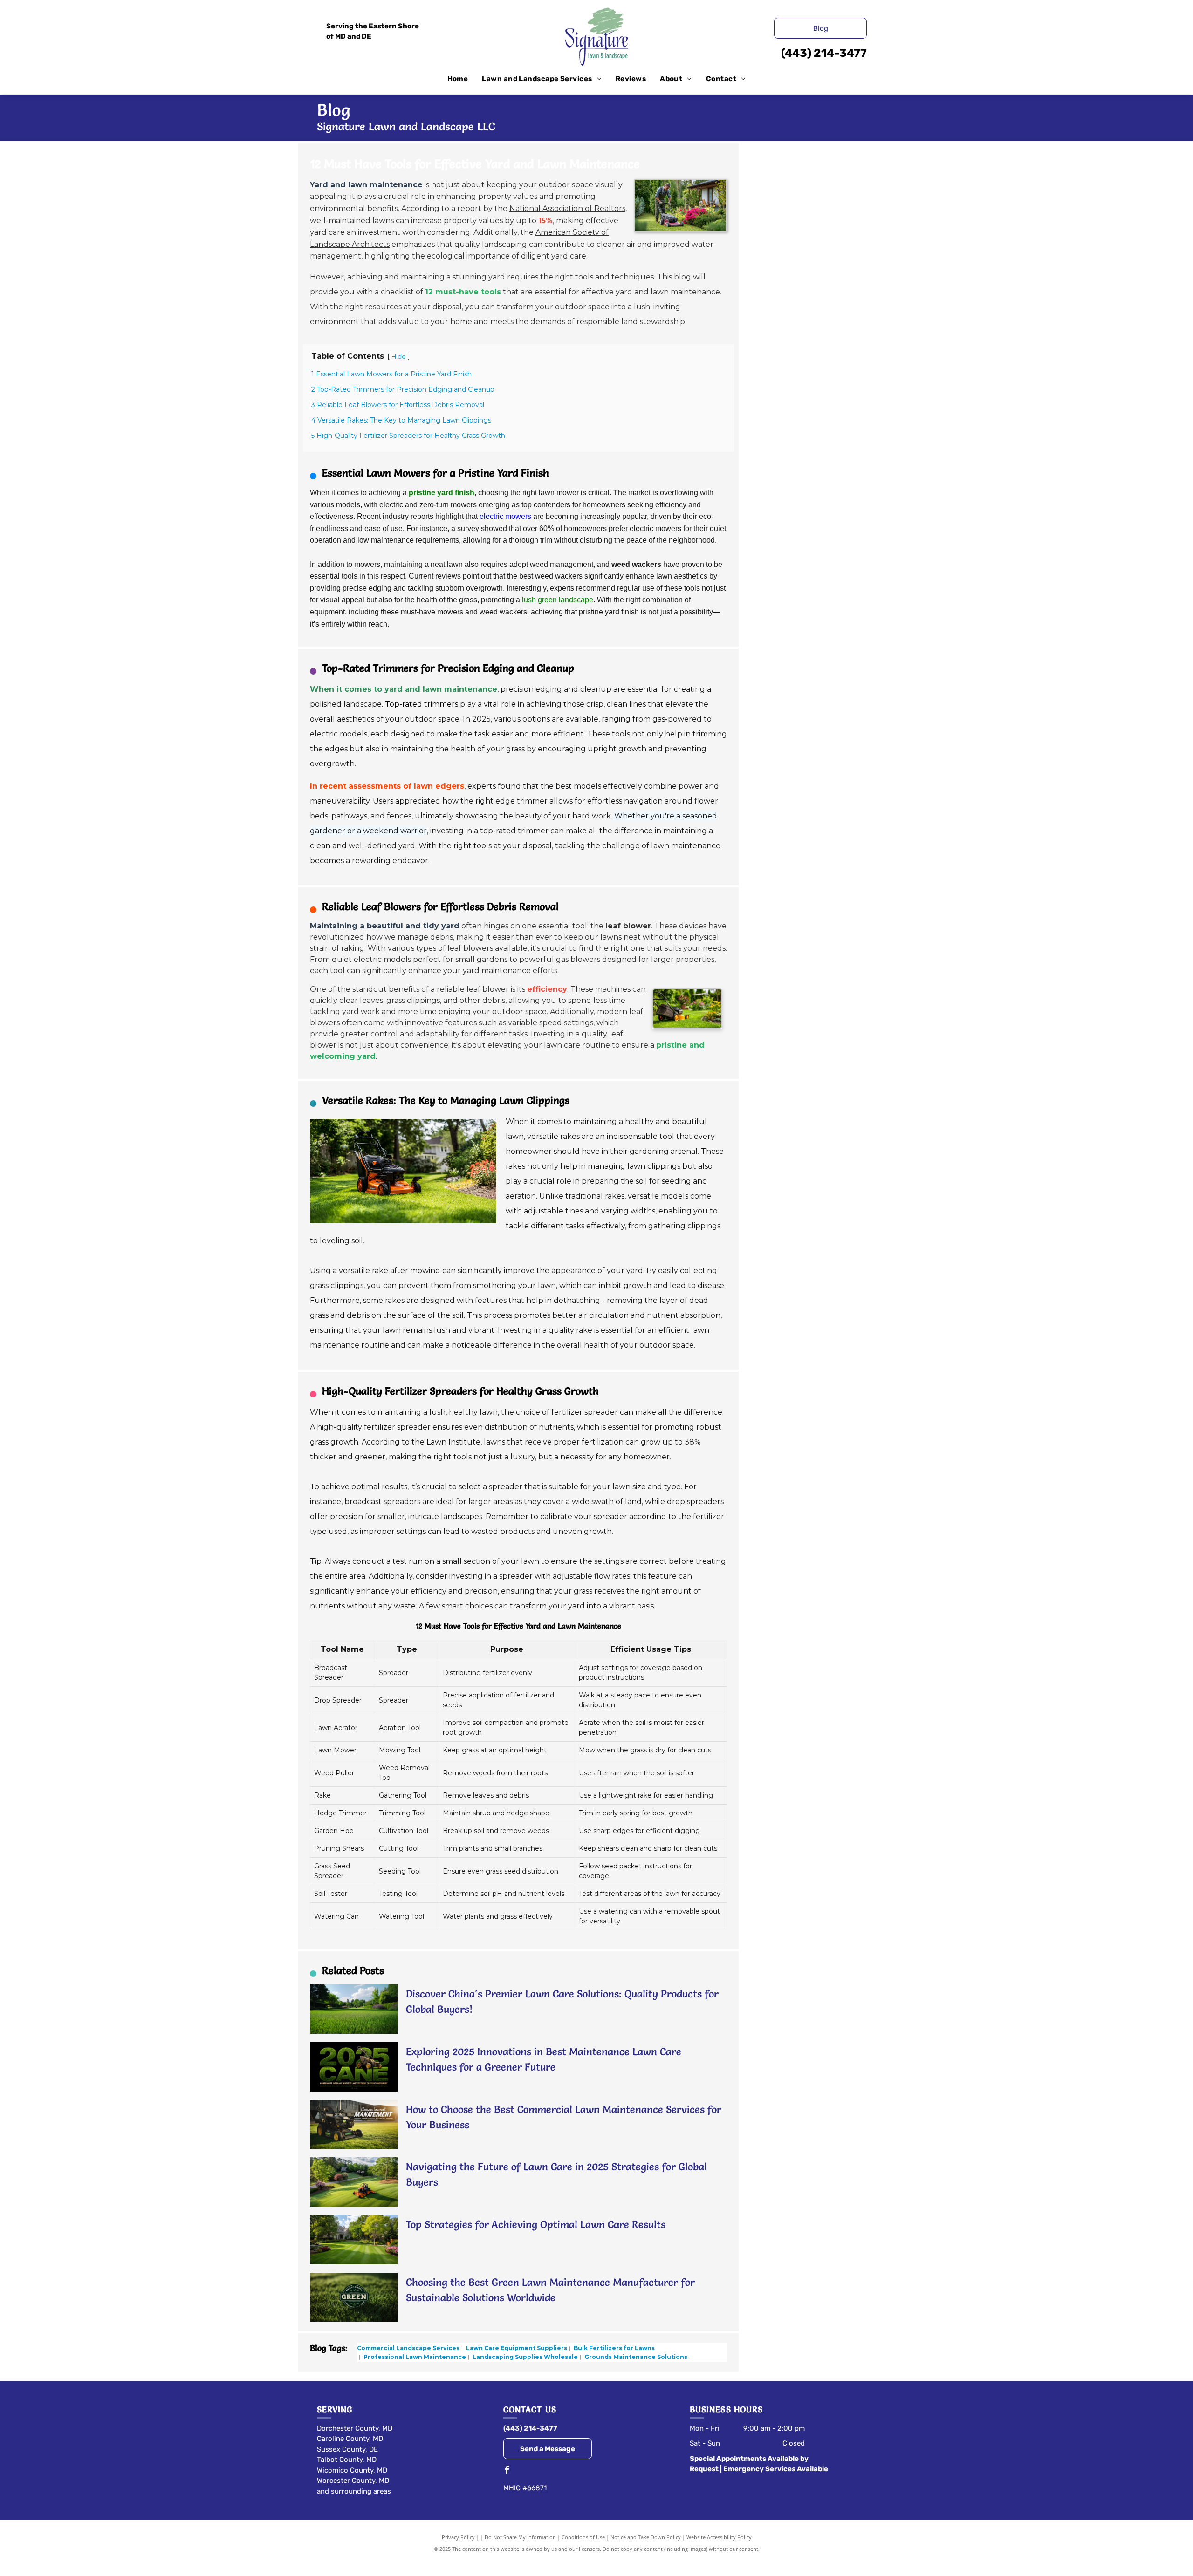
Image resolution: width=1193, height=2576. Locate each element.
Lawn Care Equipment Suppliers (516, 2348)
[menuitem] (458, 79)
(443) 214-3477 (824, 53)
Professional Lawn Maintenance (414, 2357)
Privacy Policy (458, 2537)
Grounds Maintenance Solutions (635, 2357)
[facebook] (507, 2471)
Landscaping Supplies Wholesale (525, 2357)
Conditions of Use (583, 2537)
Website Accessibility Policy (719, 2537)
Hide (399, 357)
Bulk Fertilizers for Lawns (614, 2348)
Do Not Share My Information (520, 2537)
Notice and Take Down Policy (646, 2537)
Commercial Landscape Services (408, 2348)
